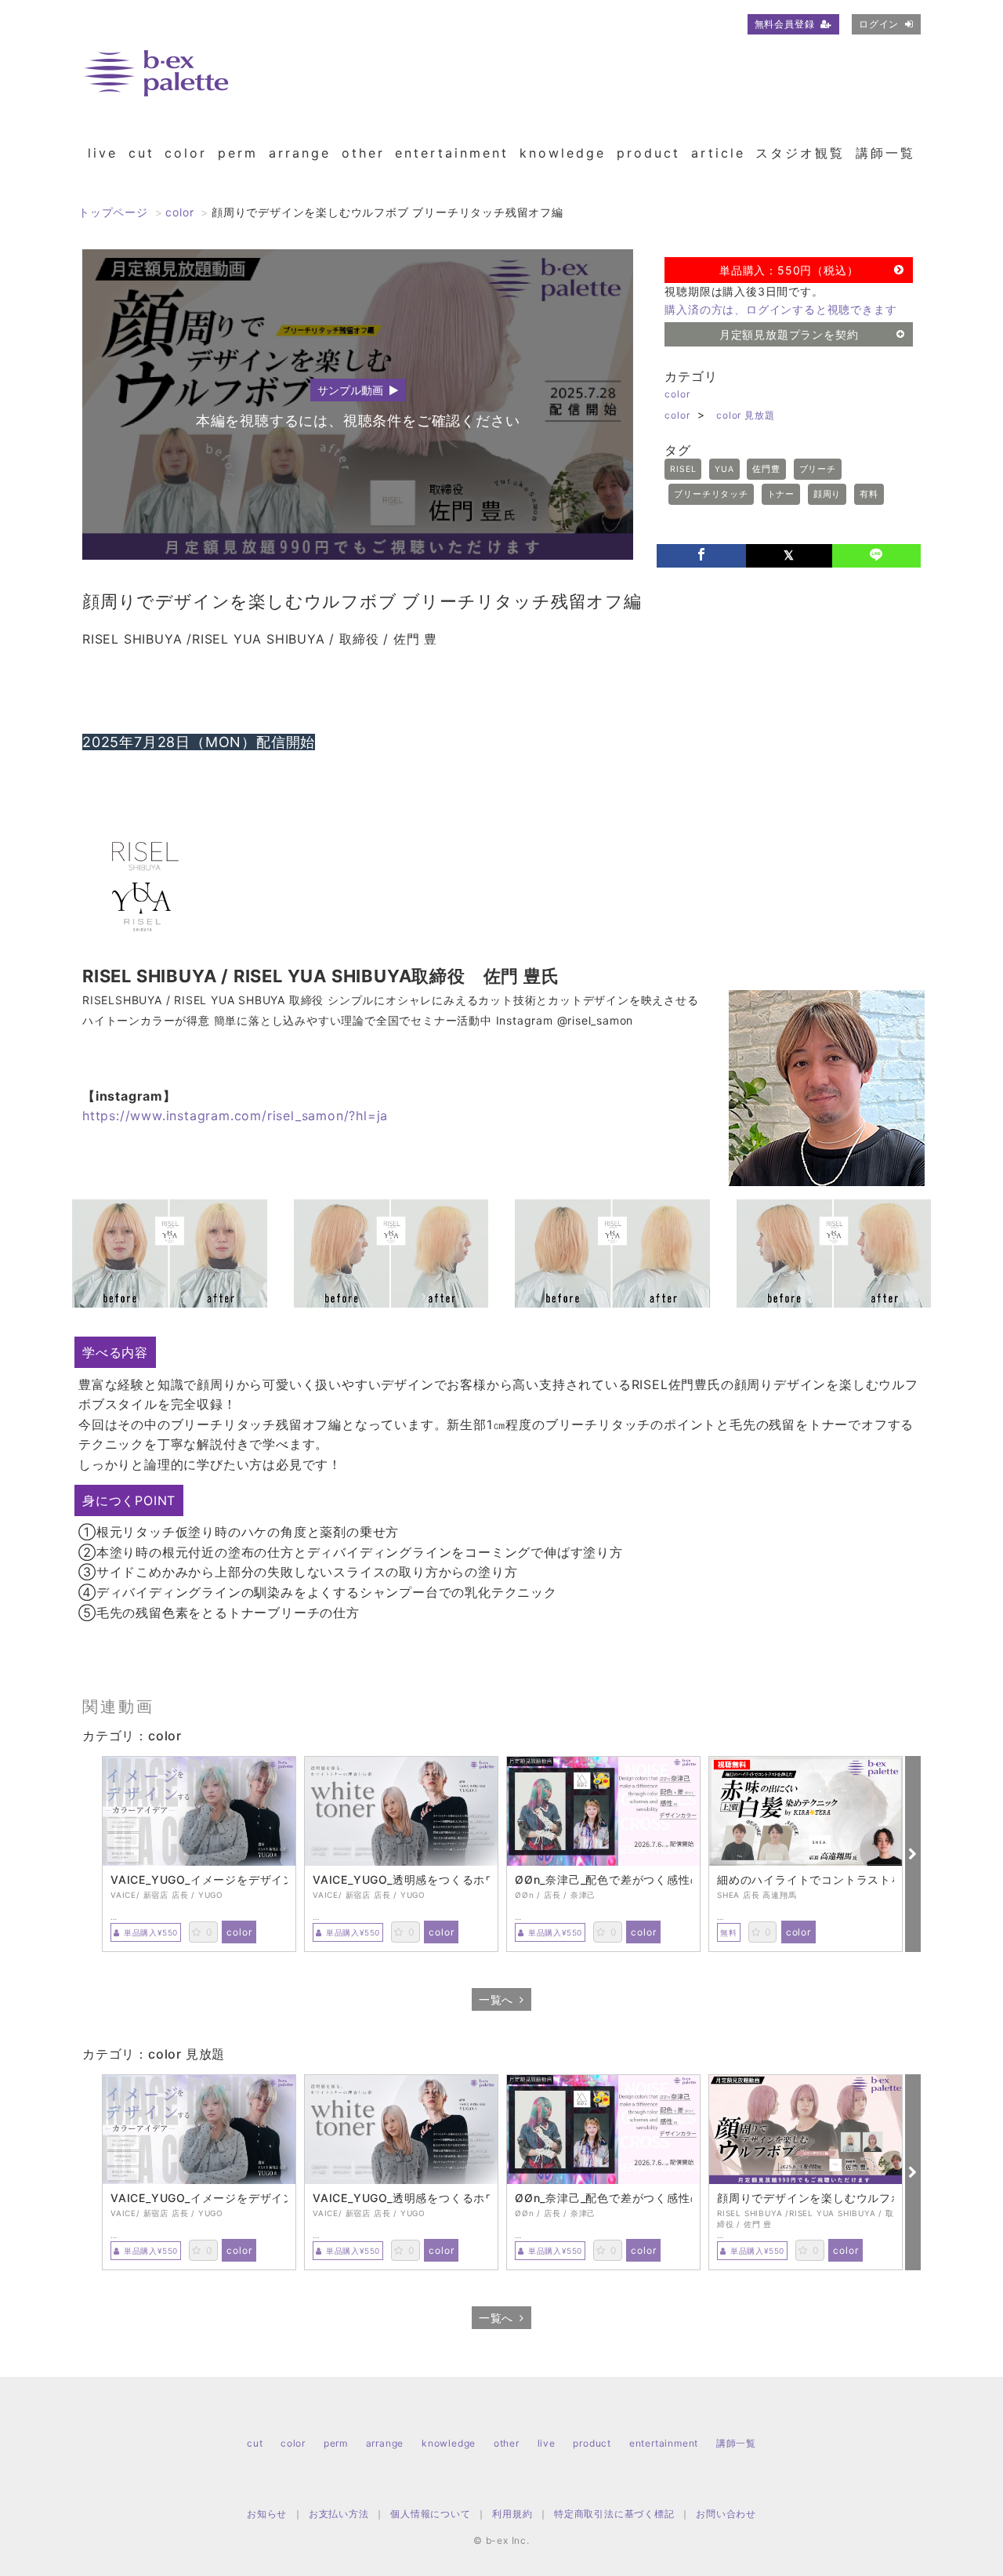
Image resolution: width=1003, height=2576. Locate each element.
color (186, 153)
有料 (869, 494)
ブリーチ (818, 469)
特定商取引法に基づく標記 (614, 2514)
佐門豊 (766, 469)
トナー (781, 494)
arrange (300, 153)
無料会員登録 (785, 24)
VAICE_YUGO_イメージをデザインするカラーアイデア (199, 1880)
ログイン (879, 24)
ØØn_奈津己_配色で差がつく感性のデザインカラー (603, 1880)
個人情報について (430, 2514)
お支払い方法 (339, 2514)
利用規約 (512, 2514)
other (363, 153)
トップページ (113, 212)
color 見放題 (745, 415)
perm (238, 153)
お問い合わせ (726, 2514)
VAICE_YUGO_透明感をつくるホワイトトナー (401, 1880)
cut (141, 153)
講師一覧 (885, 153)
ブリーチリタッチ (711, 494)
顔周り (827, 494)
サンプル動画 (350, 390)
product (648, 153)
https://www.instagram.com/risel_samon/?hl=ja (235, 1116)
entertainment (452, 153)
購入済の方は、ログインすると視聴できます (780, 309)
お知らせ (267, 2514)
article (718, 153)
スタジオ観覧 (800, 153)
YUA (724, 469)
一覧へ (496, 1999)
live (103, 153)
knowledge (563, 153)
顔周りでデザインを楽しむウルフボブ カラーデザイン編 (806, 2198)
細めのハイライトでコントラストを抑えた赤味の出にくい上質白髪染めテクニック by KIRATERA (806, 1880)
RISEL (683, 469)
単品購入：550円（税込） (789, 270)
